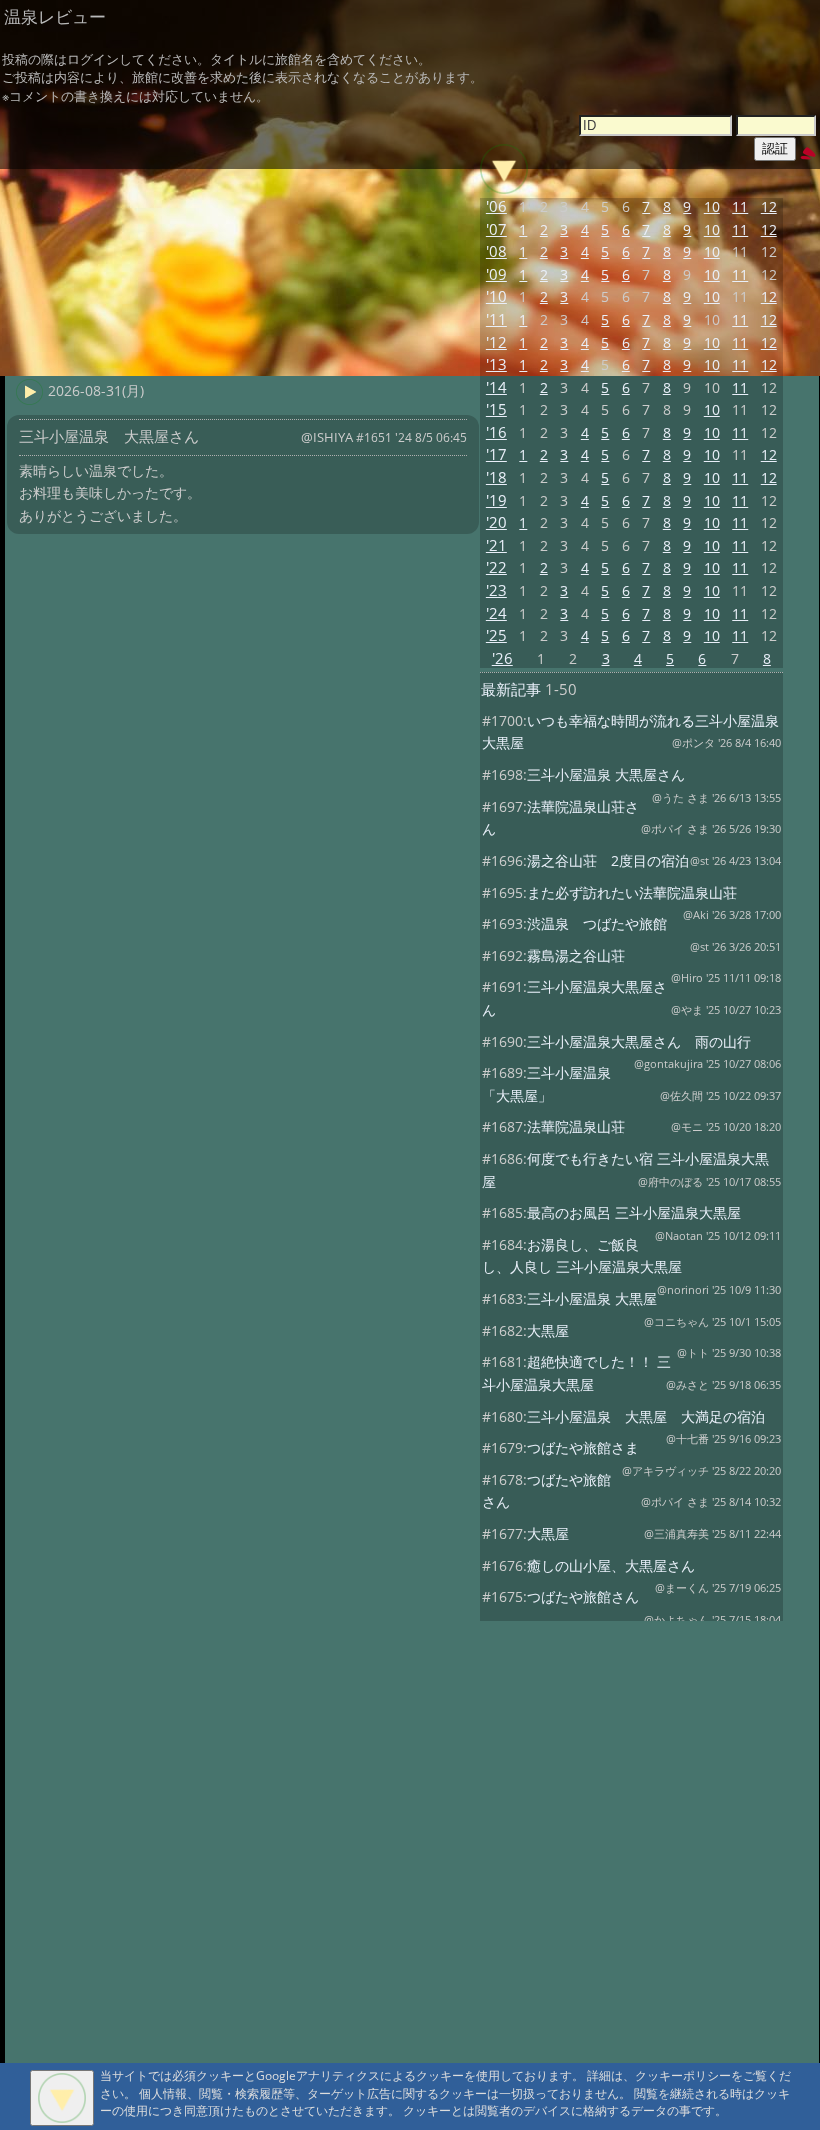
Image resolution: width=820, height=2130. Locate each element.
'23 (496, 590)
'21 (496, 545)
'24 (496, 613)
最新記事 (511, 689)
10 (712, 206)
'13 (496, 364)
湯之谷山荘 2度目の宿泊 (608, 860)
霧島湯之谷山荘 (576, 955)
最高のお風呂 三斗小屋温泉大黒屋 (634, 1212)
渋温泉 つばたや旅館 (597, 923)
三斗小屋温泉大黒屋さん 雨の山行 (639, 1041)
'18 (496, 477)
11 (740, 206)
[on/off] (504, 169)
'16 (496, 432)
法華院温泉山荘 (576, 1126)
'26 (502, 658)
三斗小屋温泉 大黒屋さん (606, 774)
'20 (496, 522)
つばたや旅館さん (583, 1596)
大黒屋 (548, 1330)
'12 (496, 342)
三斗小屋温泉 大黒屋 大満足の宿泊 (646, 1416)
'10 (496, 296)
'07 (496, 229)
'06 (496, 206)
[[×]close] (62, 2098)
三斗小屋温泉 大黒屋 (592, 1298)
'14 (496, 387)
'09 (496, 274)
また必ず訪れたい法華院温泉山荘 (632, 892)
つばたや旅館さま (583, 1447)
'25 (496, 635)
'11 (496, 319)
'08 (496, 251)
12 (769, 206)
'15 (496, 409)
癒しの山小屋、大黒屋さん (611, 1565)
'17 (496, 454)
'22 (496, 567)
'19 (496, 500)
